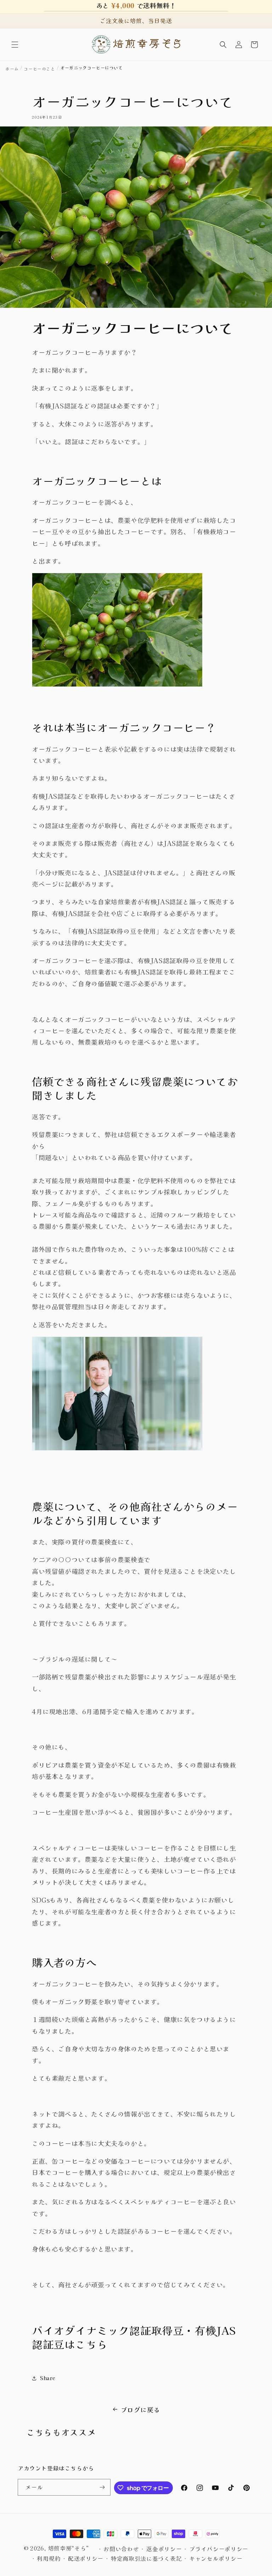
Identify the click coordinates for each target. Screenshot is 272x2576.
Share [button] (48, 2378)
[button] (15, 45)
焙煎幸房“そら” (69, 2548)
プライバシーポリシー (219, 2549)
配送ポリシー (86, 2558)
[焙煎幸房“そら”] (136, 44)
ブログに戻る (141, 2410)
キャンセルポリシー (216, 2558)
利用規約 (49, 2558)
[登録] (102, 2487)
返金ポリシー (164, 2549)
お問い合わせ (121, 2549)
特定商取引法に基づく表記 (146, 2558)
